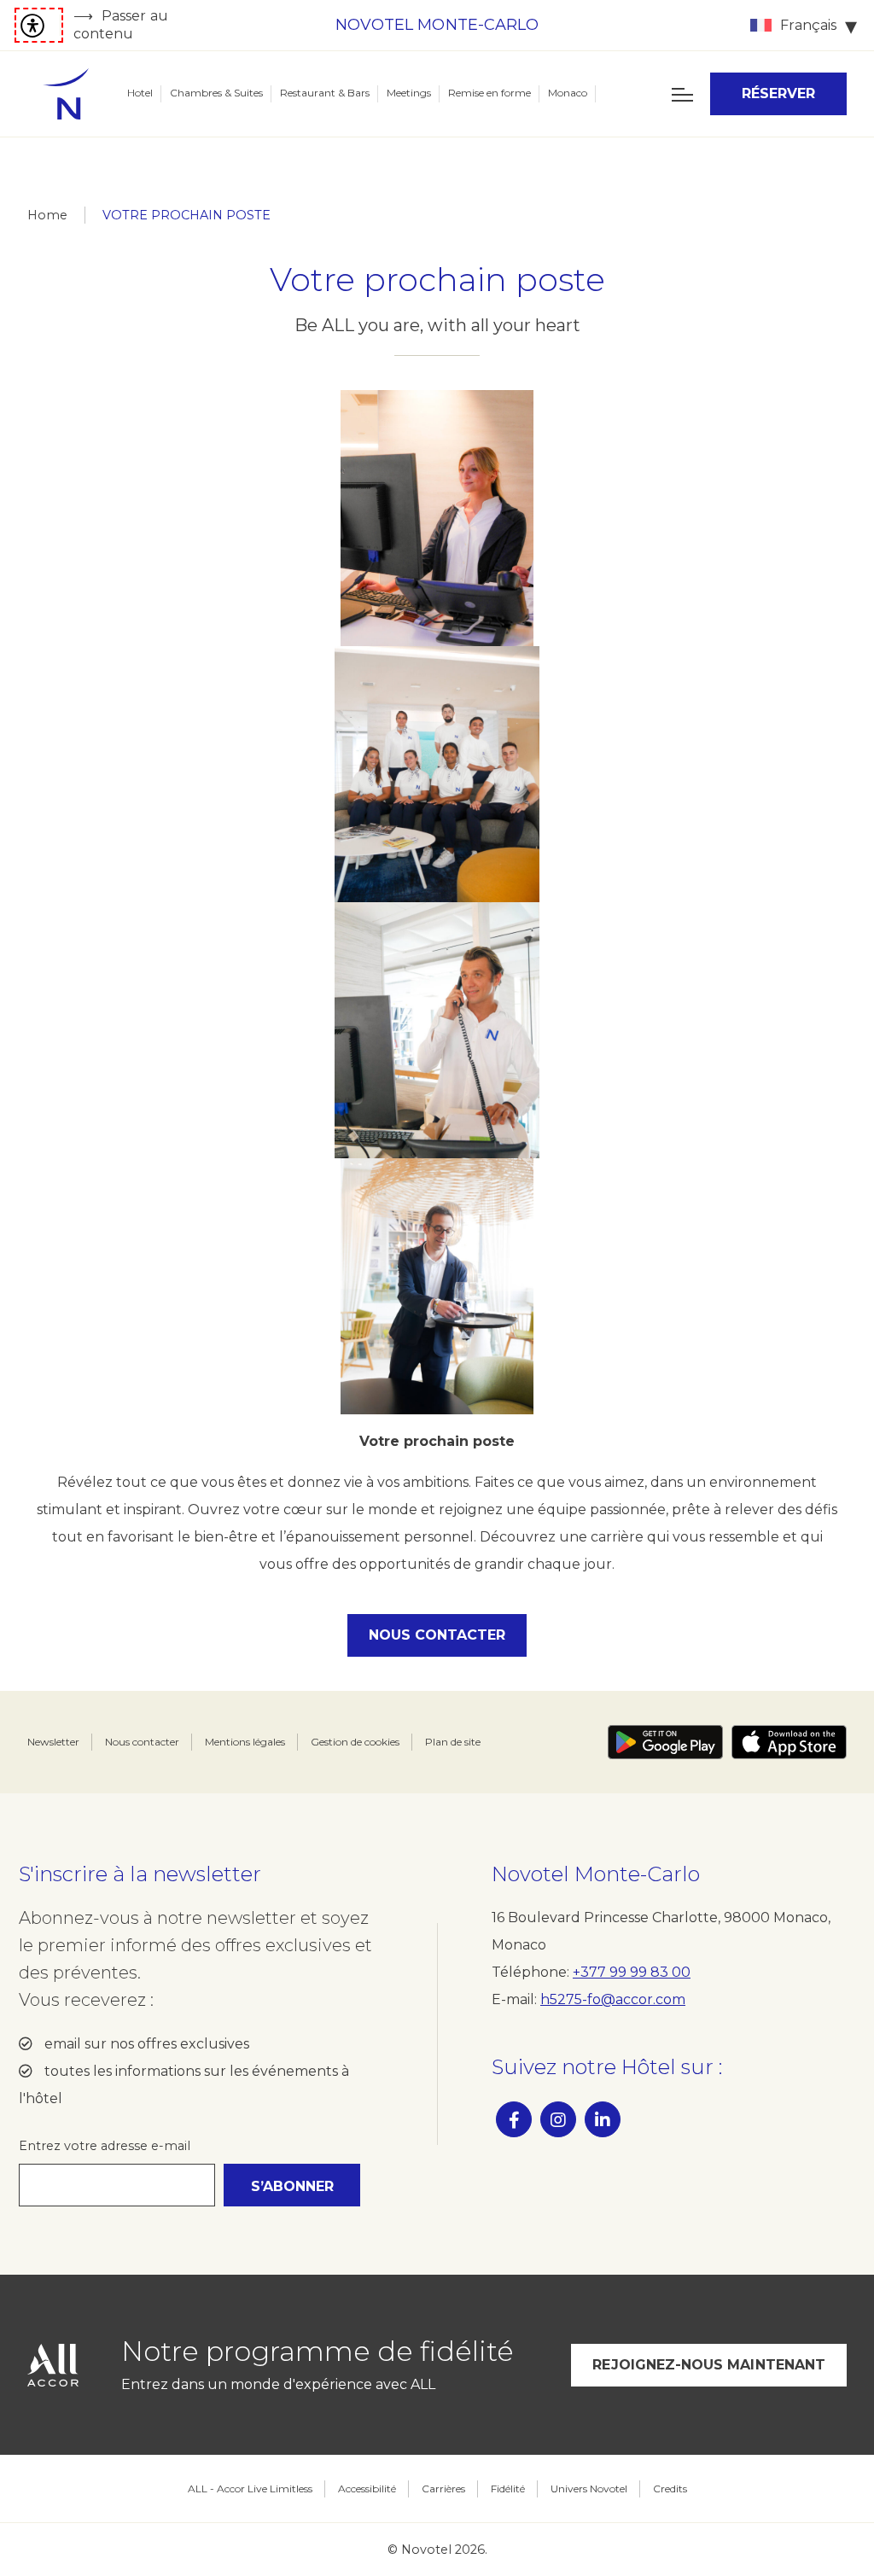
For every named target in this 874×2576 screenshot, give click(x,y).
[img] (66, 94)
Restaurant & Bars (325, 93)
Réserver (779, 93)
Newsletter (53, 1742)
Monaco (568, 93)
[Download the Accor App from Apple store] (789, 1742)
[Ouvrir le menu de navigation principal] (682, 94)
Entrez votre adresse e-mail (105, 2146)
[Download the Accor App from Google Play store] (665, 1742)
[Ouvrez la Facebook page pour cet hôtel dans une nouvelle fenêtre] (514, 2119)
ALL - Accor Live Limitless (250, 2489)
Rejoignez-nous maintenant (709, 2365)
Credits (670, 2489)
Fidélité (508, 2489)
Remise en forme (489, 93)
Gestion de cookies (355, 1742)
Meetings (409, 93)
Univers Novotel (589, 2489)
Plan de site (453, 1742)
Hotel (140, 93)
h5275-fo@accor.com (613, 1999)
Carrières (443, 2489)
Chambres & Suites (216, 93)
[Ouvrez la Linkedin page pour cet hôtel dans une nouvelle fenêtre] (603, 2119)
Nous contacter (437, 1635)
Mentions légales (245, 1742)
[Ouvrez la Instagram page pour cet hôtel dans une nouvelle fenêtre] (558, 2119)
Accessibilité (367, 2489)
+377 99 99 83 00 (632, 1972)
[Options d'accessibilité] (39, 25)
